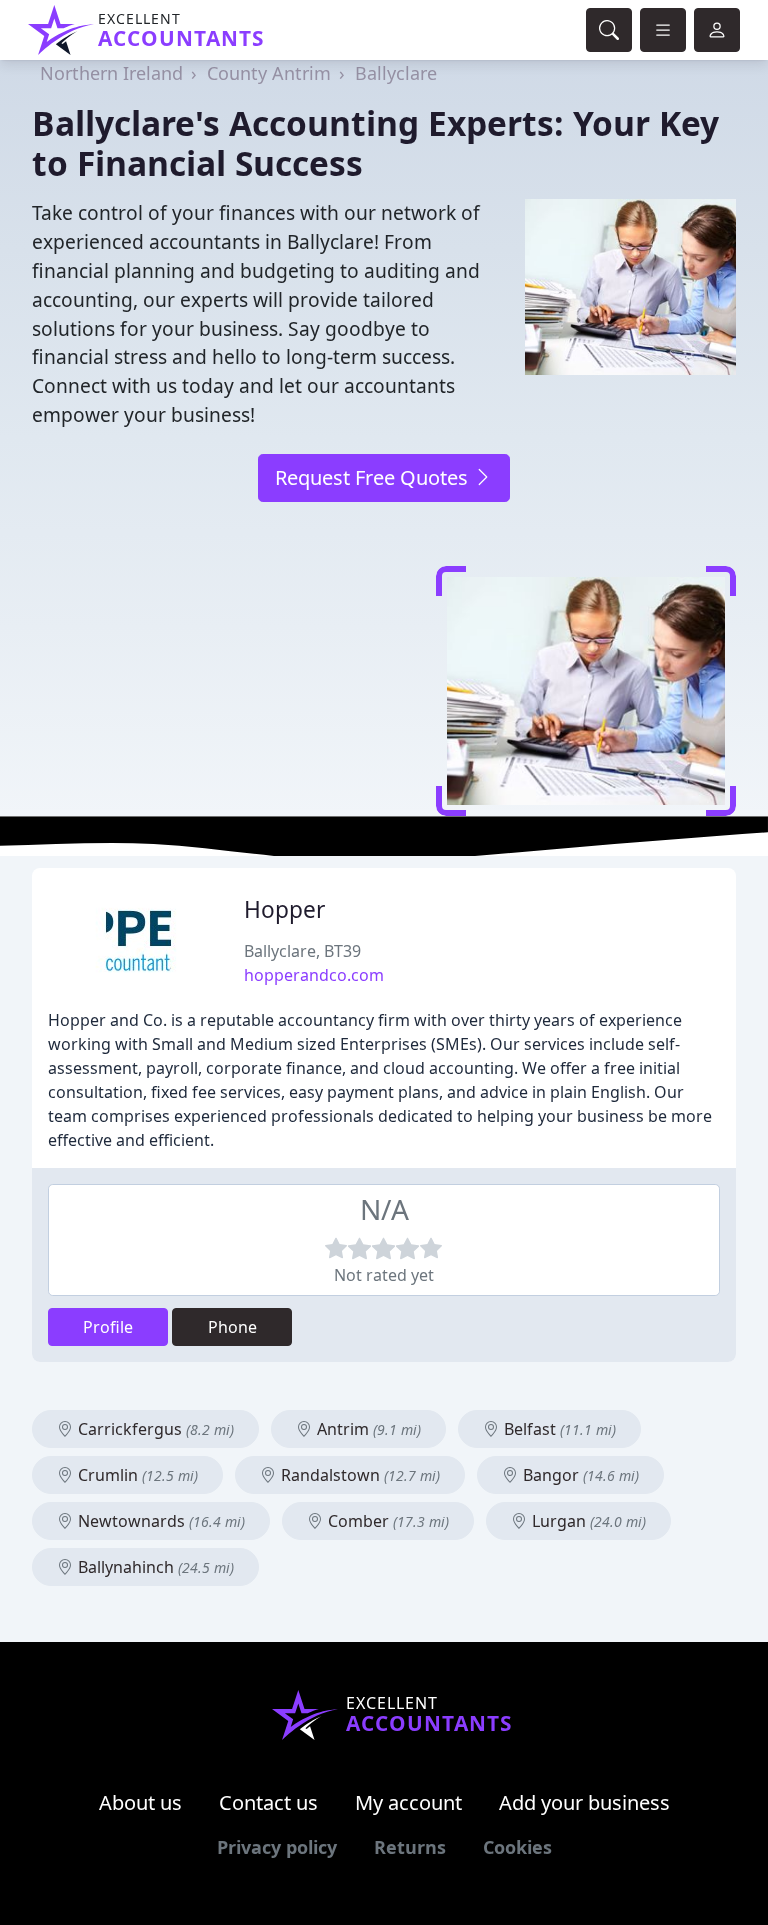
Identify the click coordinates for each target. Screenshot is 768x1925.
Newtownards (159, 1521)
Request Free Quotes (374, 477)
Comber (386, 1521)
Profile (108, 1327)
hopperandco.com (314, 975)
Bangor (579, 1475)
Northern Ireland (111, 73)
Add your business (584, 1802)
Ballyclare (396, 73)
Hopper (284, 909)
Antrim (367, 1429)
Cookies (517, 1847)
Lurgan (587, 1521)
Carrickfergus (154, 1429)
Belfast (558, 1429)
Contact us (268, 1802)
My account (408, 1802)
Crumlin (136, 1475)
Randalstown (358, 1475)
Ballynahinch (154, 1567)
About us (140, 1802)
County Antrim (269, 73)
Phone (232, 1327)
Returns (410, 1847)
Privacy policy (277, 1847)
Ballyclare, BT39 (302, 951)
